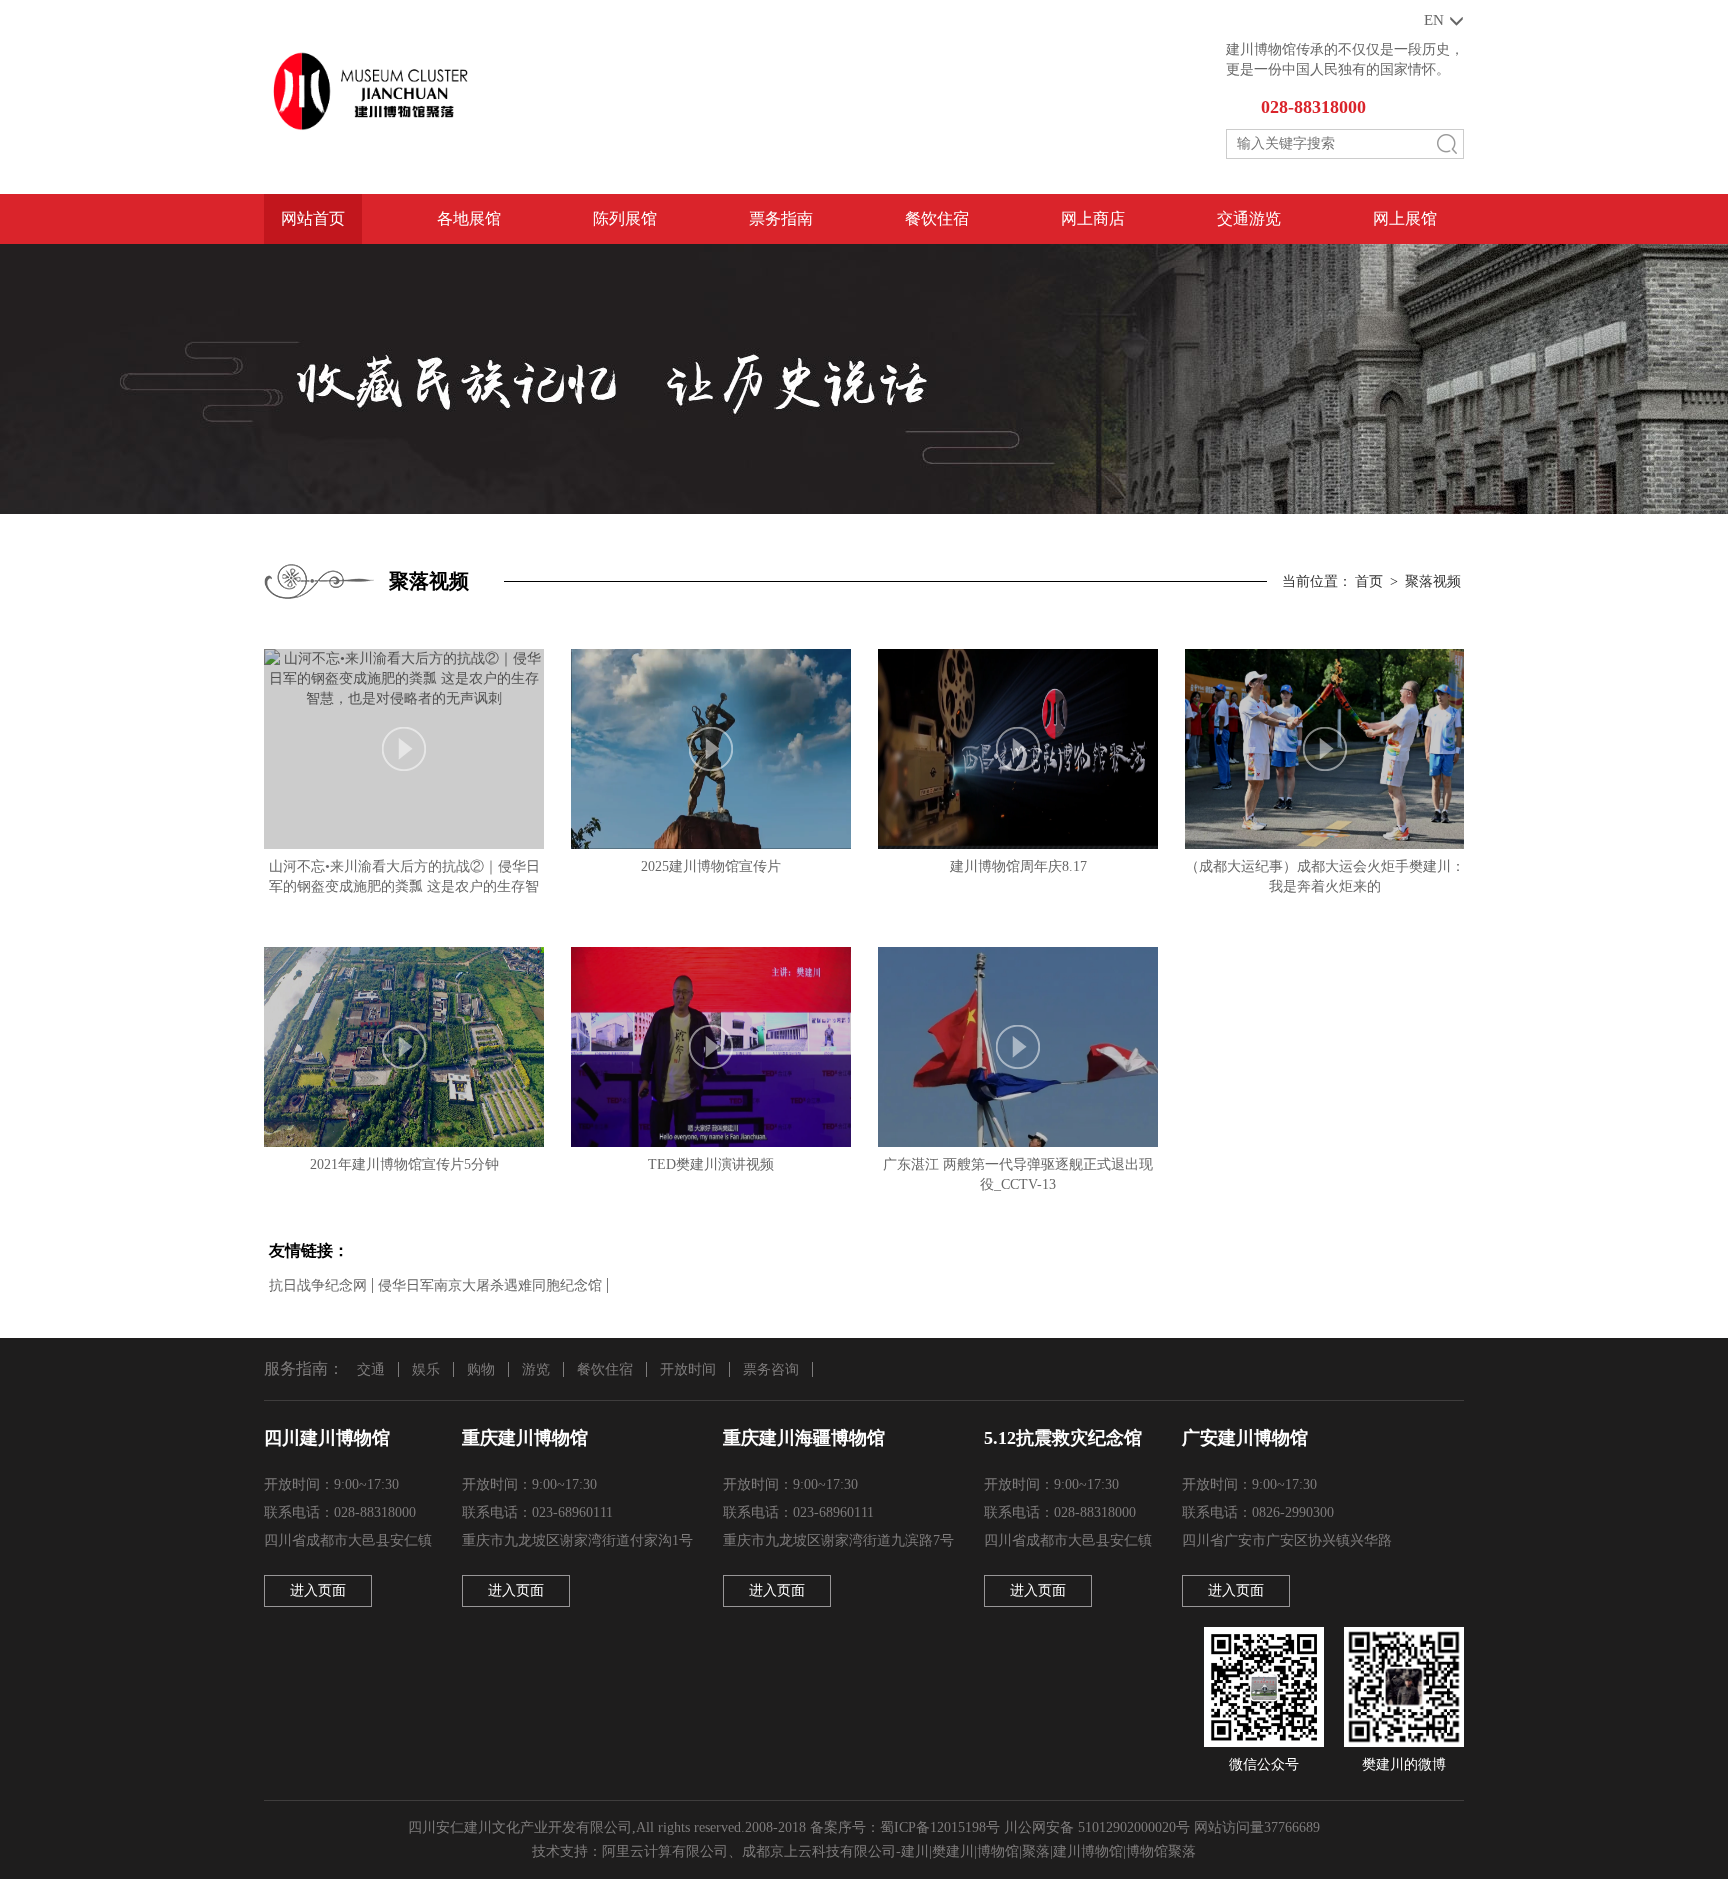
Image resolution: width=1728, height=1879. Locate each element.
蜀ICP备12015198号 (940, 1827)
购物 (481, 1369)
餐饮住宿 (937, 218)
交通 (371, 1369)
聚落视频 (1433, 581)
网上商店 (1093, 218)
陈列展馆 (625, 218)
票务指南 (781, 218)
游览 (536, 1369)
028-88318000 (1313, 107)
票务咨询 (771, 1369)
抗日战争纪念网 (318, 1285)
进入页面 (318, 1590)
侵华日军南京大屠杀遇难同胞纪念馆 (490, 1285)
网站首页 (313, 218)
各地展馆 (469, 218)
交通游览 (1249, 218)
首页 (1369, 581)
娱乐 (426, 1369)
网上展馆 (1405, 218)
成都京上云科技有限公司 (819, 1851)
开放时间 (688, 1369)
